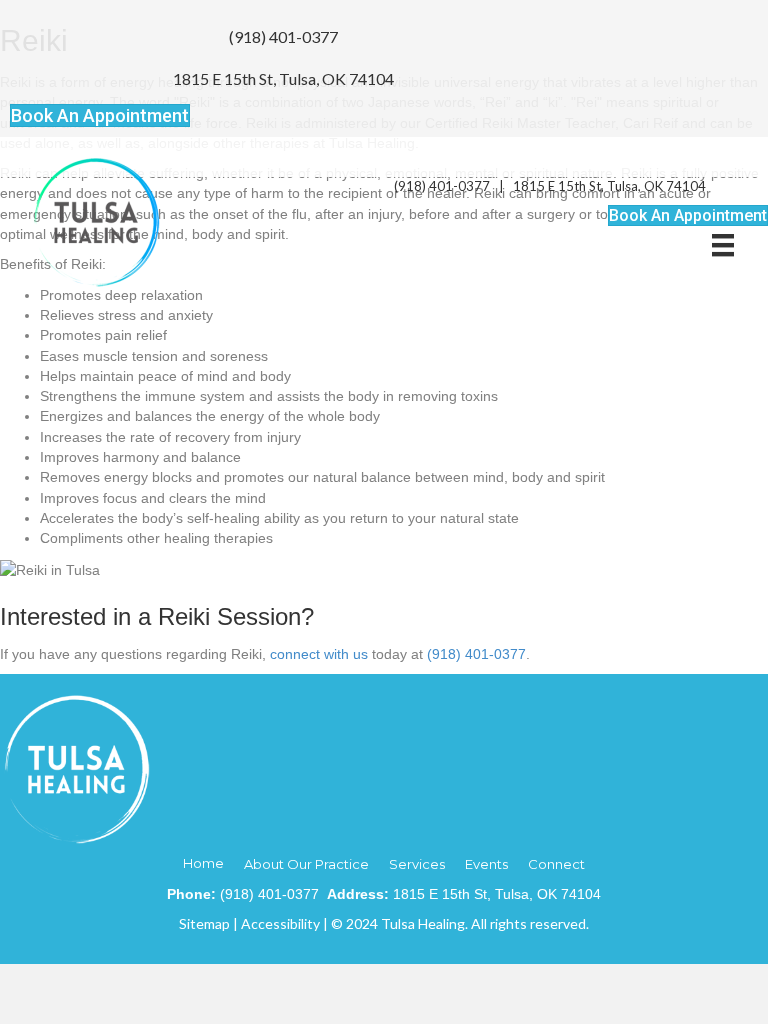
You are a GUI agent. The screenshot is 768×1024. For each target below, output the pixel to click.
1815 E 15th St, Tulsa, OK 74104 (283, 78)
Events (486, 864)
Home (203, 863)
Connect (556, 864)
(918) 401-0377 (283, 36)
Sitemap (204, 923)
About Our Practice (306, 864)
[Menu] (723, 245)
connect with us (319, 654)
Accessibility (280, 923)
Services (417, 864)
